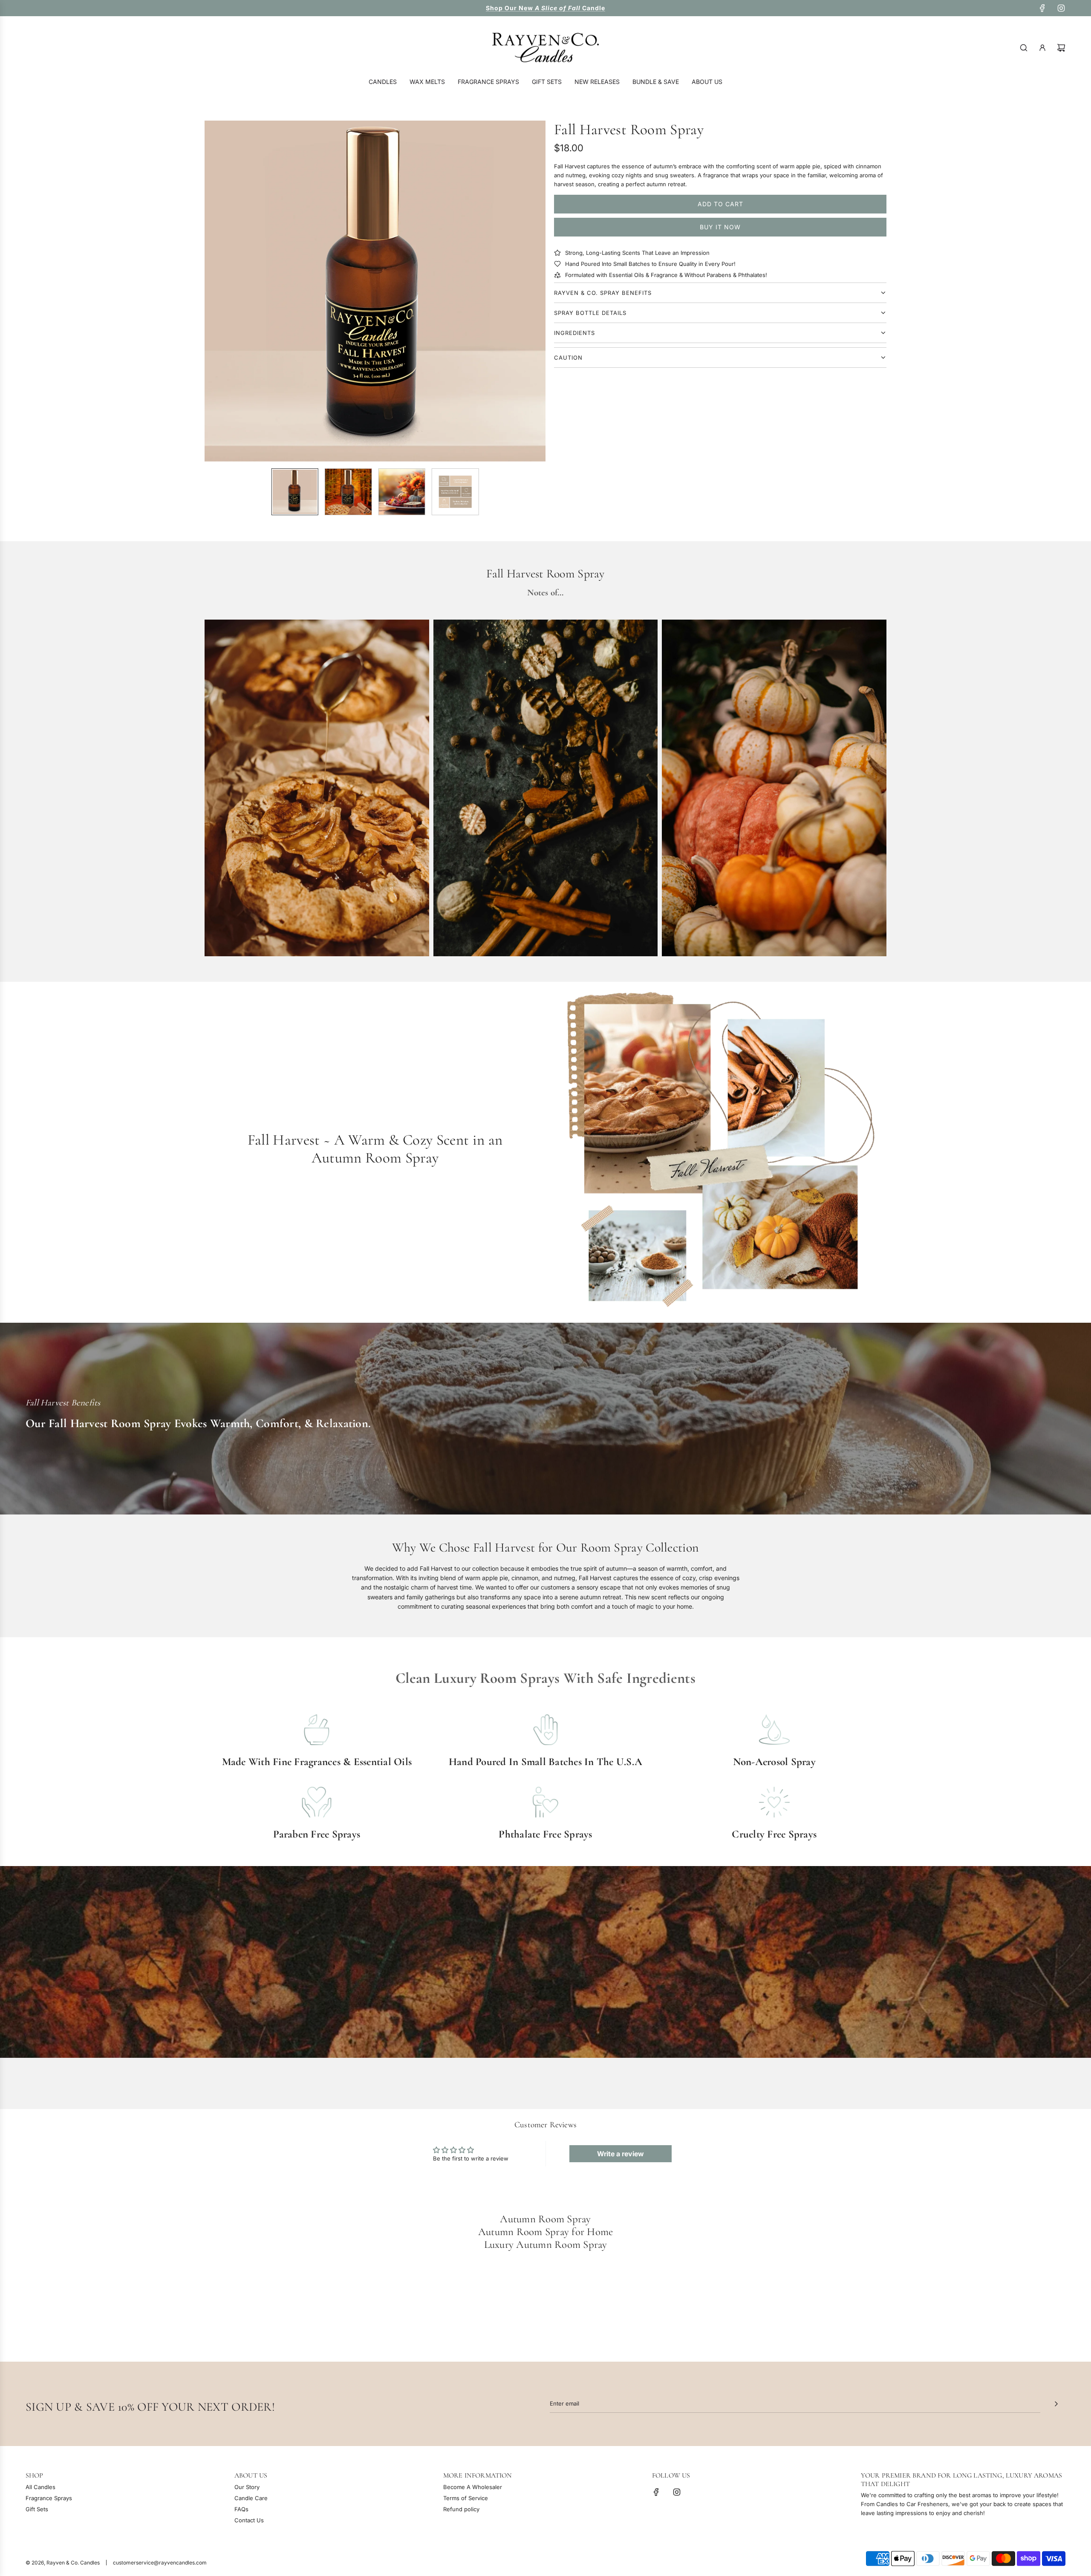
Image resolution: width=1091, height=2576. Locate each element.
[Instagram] (1061, 8)
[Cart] (1061, 48)
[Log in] (1042, 48)
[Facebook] (1042, 8)
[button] (216, 291)
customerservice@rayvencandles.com (160, 2563)
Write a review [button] (621, 2154)
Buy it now (720, 227)
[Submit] (1056, 2404)
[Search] (1024, 48)
